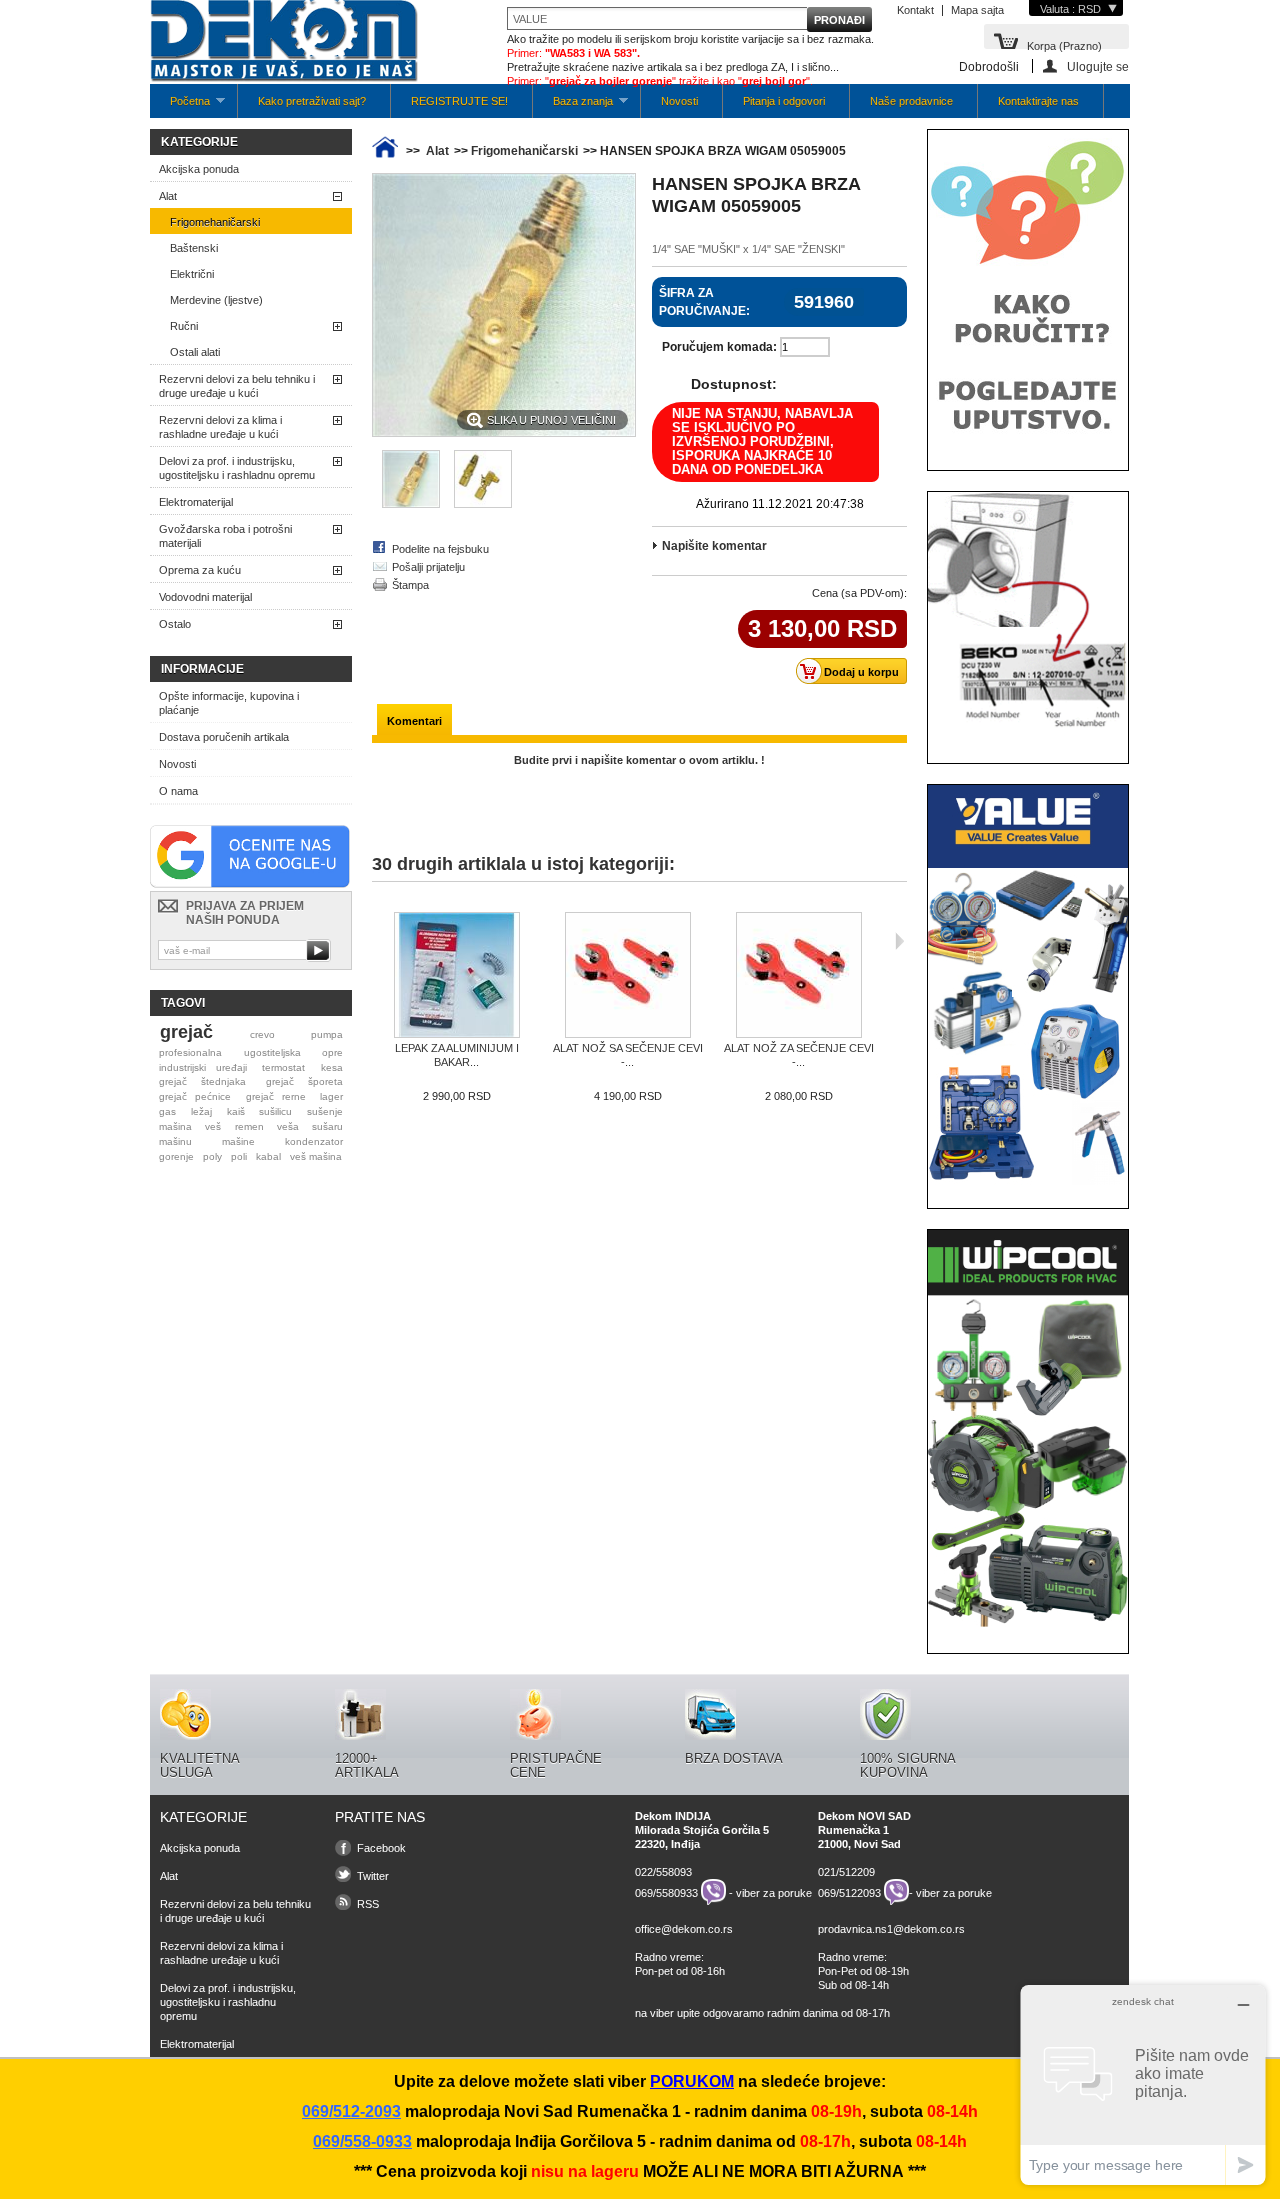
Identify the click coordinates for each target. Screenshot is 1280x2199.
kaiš (236, 1111)
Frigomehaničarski (215, 222)
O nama (178, 791)
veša (288, 1126)
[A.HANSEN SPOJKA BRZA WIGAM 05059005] (411, 504)
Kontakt (915, 10)
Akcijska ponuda (199, 169)
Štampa (410, 585)
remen (249, 1126)
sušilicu (275, 1111)
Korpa (1064, 44)
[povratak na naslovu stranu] (385, 151)
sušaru (327, 1126)
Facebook (381, 1848)
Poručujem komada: (719, 347)
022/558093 (663, 1872)
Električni (192, 274)
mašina (175, 1126)
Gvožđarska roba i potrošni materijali (225, 536)
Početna (180, 106)
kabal (268, 1156)
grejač (186, 1032)
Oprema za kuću (200, 570)
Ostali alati (195, 352)
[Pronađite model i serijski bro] (1028, 736)
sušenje (325, 1111)
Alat (168, 196)
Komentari (414, 721)
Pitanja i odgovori (784, 101)
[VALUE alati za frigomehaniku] (1028, 1181)
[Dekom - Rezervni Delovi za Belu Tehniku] (284, 42)
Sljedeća (899, 941)
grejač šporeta (304, 1081)
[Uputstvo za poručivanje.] (1028, 443)
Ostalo (175, 624)
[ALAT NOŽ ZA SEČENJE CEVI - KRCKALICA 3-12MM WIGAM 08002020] (798, 976)
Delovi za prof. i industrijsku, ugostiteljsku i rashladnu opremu (237, 468)
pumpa (327, 1034)
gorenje (176, 1156)
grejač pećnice (195, 1096)
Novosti (679, 101)
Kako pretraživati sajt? (312, 101)
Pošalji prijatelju (428, 567)
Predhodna (376, 941)
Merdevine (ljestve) (216, 300)
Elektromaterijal (196, 502)
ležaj (201, 1111)
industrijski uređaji (203, 1067)
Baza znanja (573, 106)
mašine (238, 1141)
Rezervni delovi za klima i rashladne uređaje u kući (220, 427)
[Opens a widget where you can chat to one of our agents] (1143, 2084)
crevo (262, 1034)
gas (167, 1111)
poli (239, 1156)
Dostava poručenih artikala (224, 737)
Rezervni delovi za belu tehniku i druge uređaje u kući (237, 386)
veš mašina (316, 1156)
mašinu (175, 1141)
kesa (332, 1067)
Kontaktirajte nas (1038, 101)
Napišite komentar (714, 546)
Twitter (373, 1876)
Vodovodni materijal (205, 597)
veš (213, 1126)
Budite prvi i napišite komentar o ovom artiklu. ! (639, 760)
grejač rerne (276, 1096)
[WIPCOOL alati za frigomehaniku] (1028, 1626)
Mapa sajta (977, 10)
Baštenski (194, 248)
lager (331, 1096)
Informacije (202, 669)
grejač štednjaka (202, 1081)
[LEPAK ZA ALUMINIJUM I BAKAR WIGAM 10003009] (456, 976)
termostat (283, 1067)
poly (212, 1156)
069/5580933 (666, 1892)
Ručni (184, 326)
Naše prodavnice (911, 101)
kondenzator (314, 1141)
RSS (368, 1904)
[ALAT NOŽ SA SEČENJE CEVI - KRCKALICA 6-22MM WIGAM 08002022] (627, 976)
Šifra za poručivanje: (704, 302)
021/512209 (846, 1872)
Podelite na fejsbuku (440, 549)
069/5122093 (849, 1892)
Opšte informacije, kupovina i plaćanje (229, 703)
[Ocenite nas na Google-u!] (250, 884)
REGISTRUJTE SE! (459, 101)
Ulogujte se (1098, 66)
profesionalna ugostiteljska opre (251, 1052)
